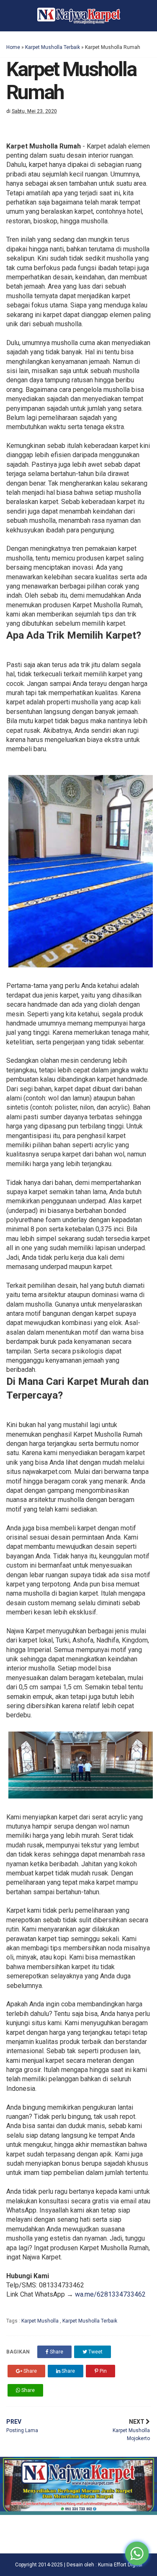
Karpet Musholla (41, 2321)
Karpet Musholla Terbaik (53, 47)
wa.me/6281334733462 (110, 2294)
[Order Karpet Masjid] (78, 2513)
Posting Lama (22, 2426)
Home (13, 47)
